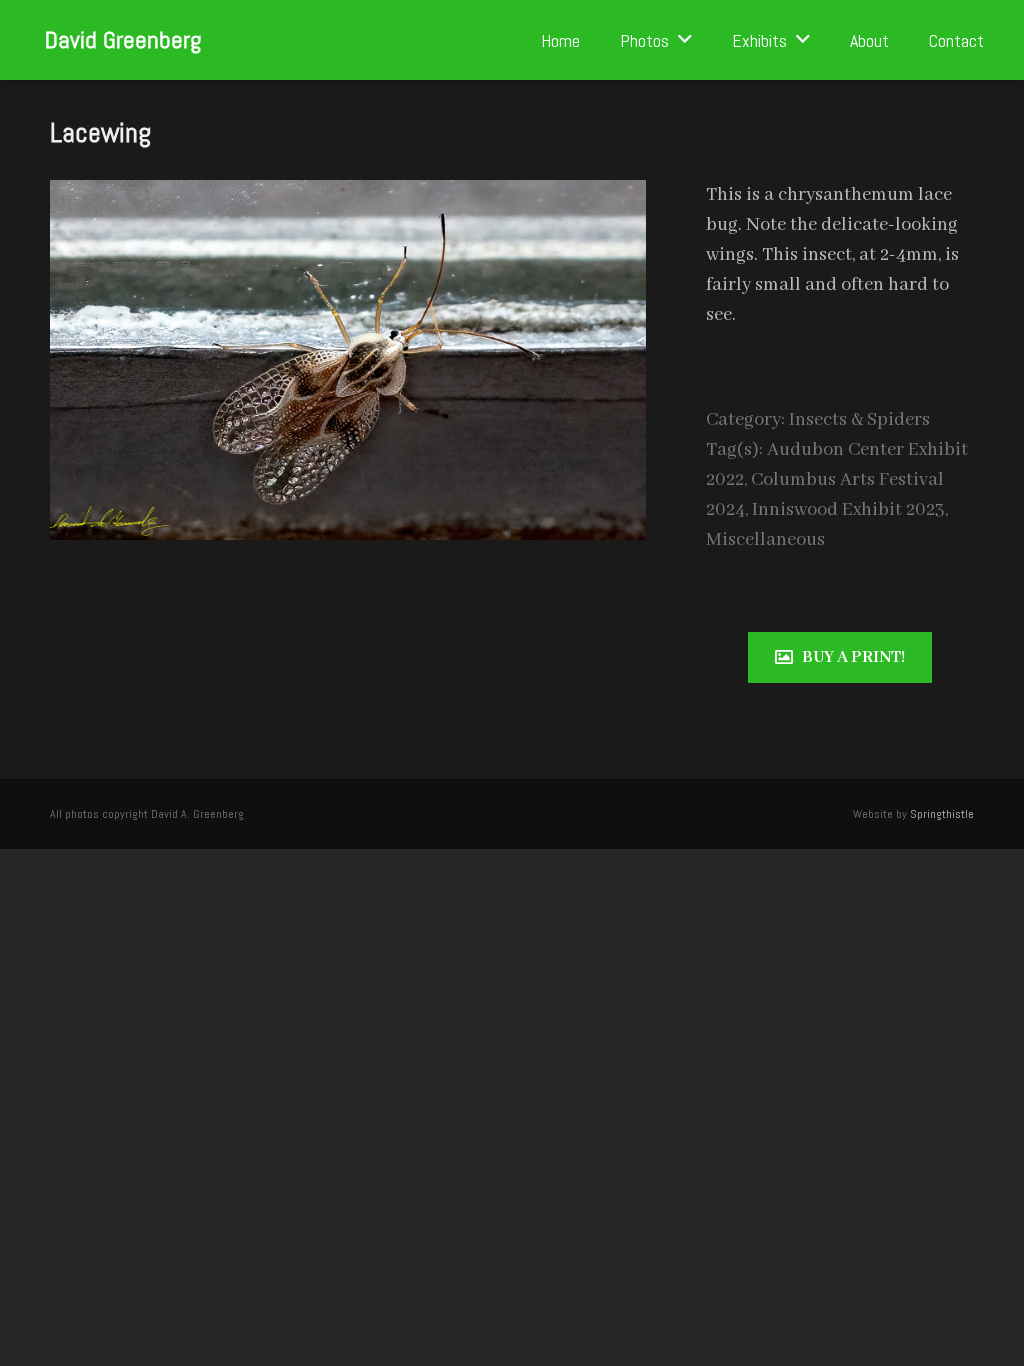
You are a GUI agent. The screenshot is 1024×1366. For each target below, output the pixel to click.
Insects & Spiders (859, 420)
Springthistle (942, 814)
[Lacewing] (348, 195)
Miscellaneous (765, 540)
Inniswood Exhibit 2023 (848, 510)
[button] (685, 40)
